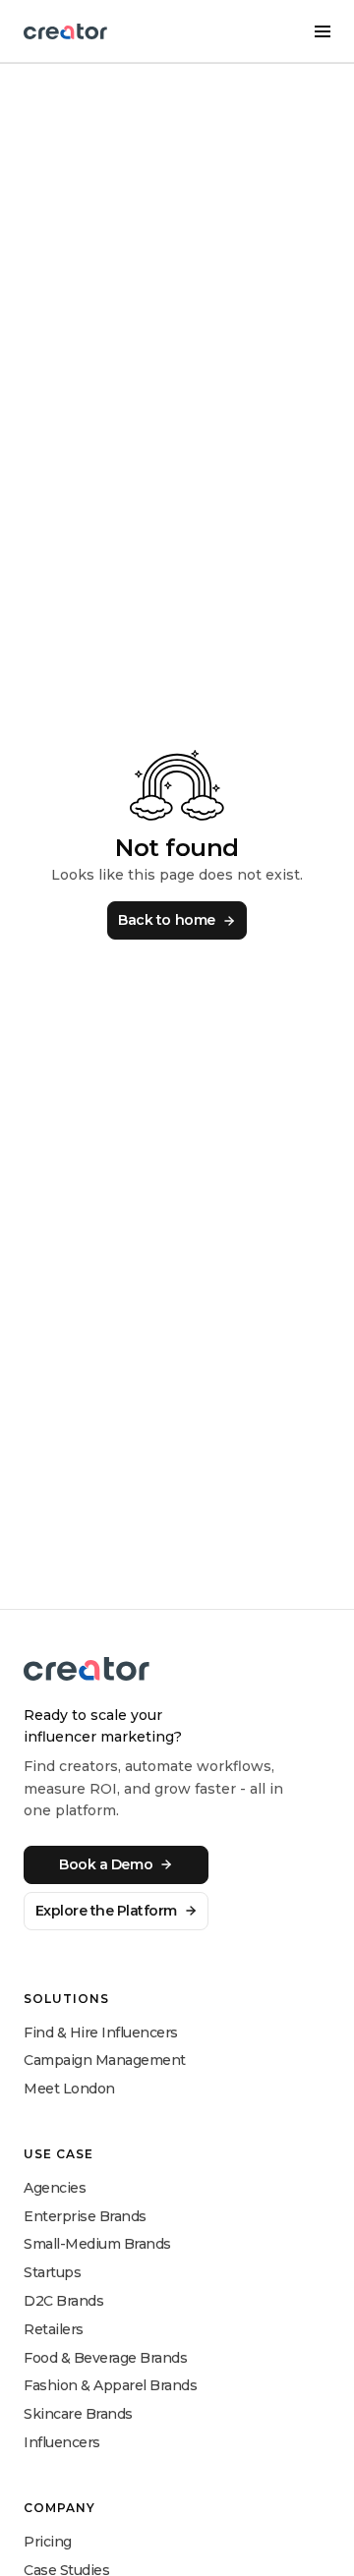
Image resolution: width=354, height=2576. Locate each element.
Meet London (69, 2089)
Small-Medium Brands (97, 2244)
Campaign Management (105, 2060)
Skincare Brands (78, 2414)
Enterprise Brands (85, 2216)
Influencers (62, 2442)
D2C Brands (63, 2301)
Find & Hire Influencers (101, 2032)
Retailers (54, 2329)
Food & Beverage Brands (105, 2358)
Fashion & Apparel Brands (110, 2385)
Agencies (55, 2188)
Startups (52, 2272)
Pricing (48, 2542)
